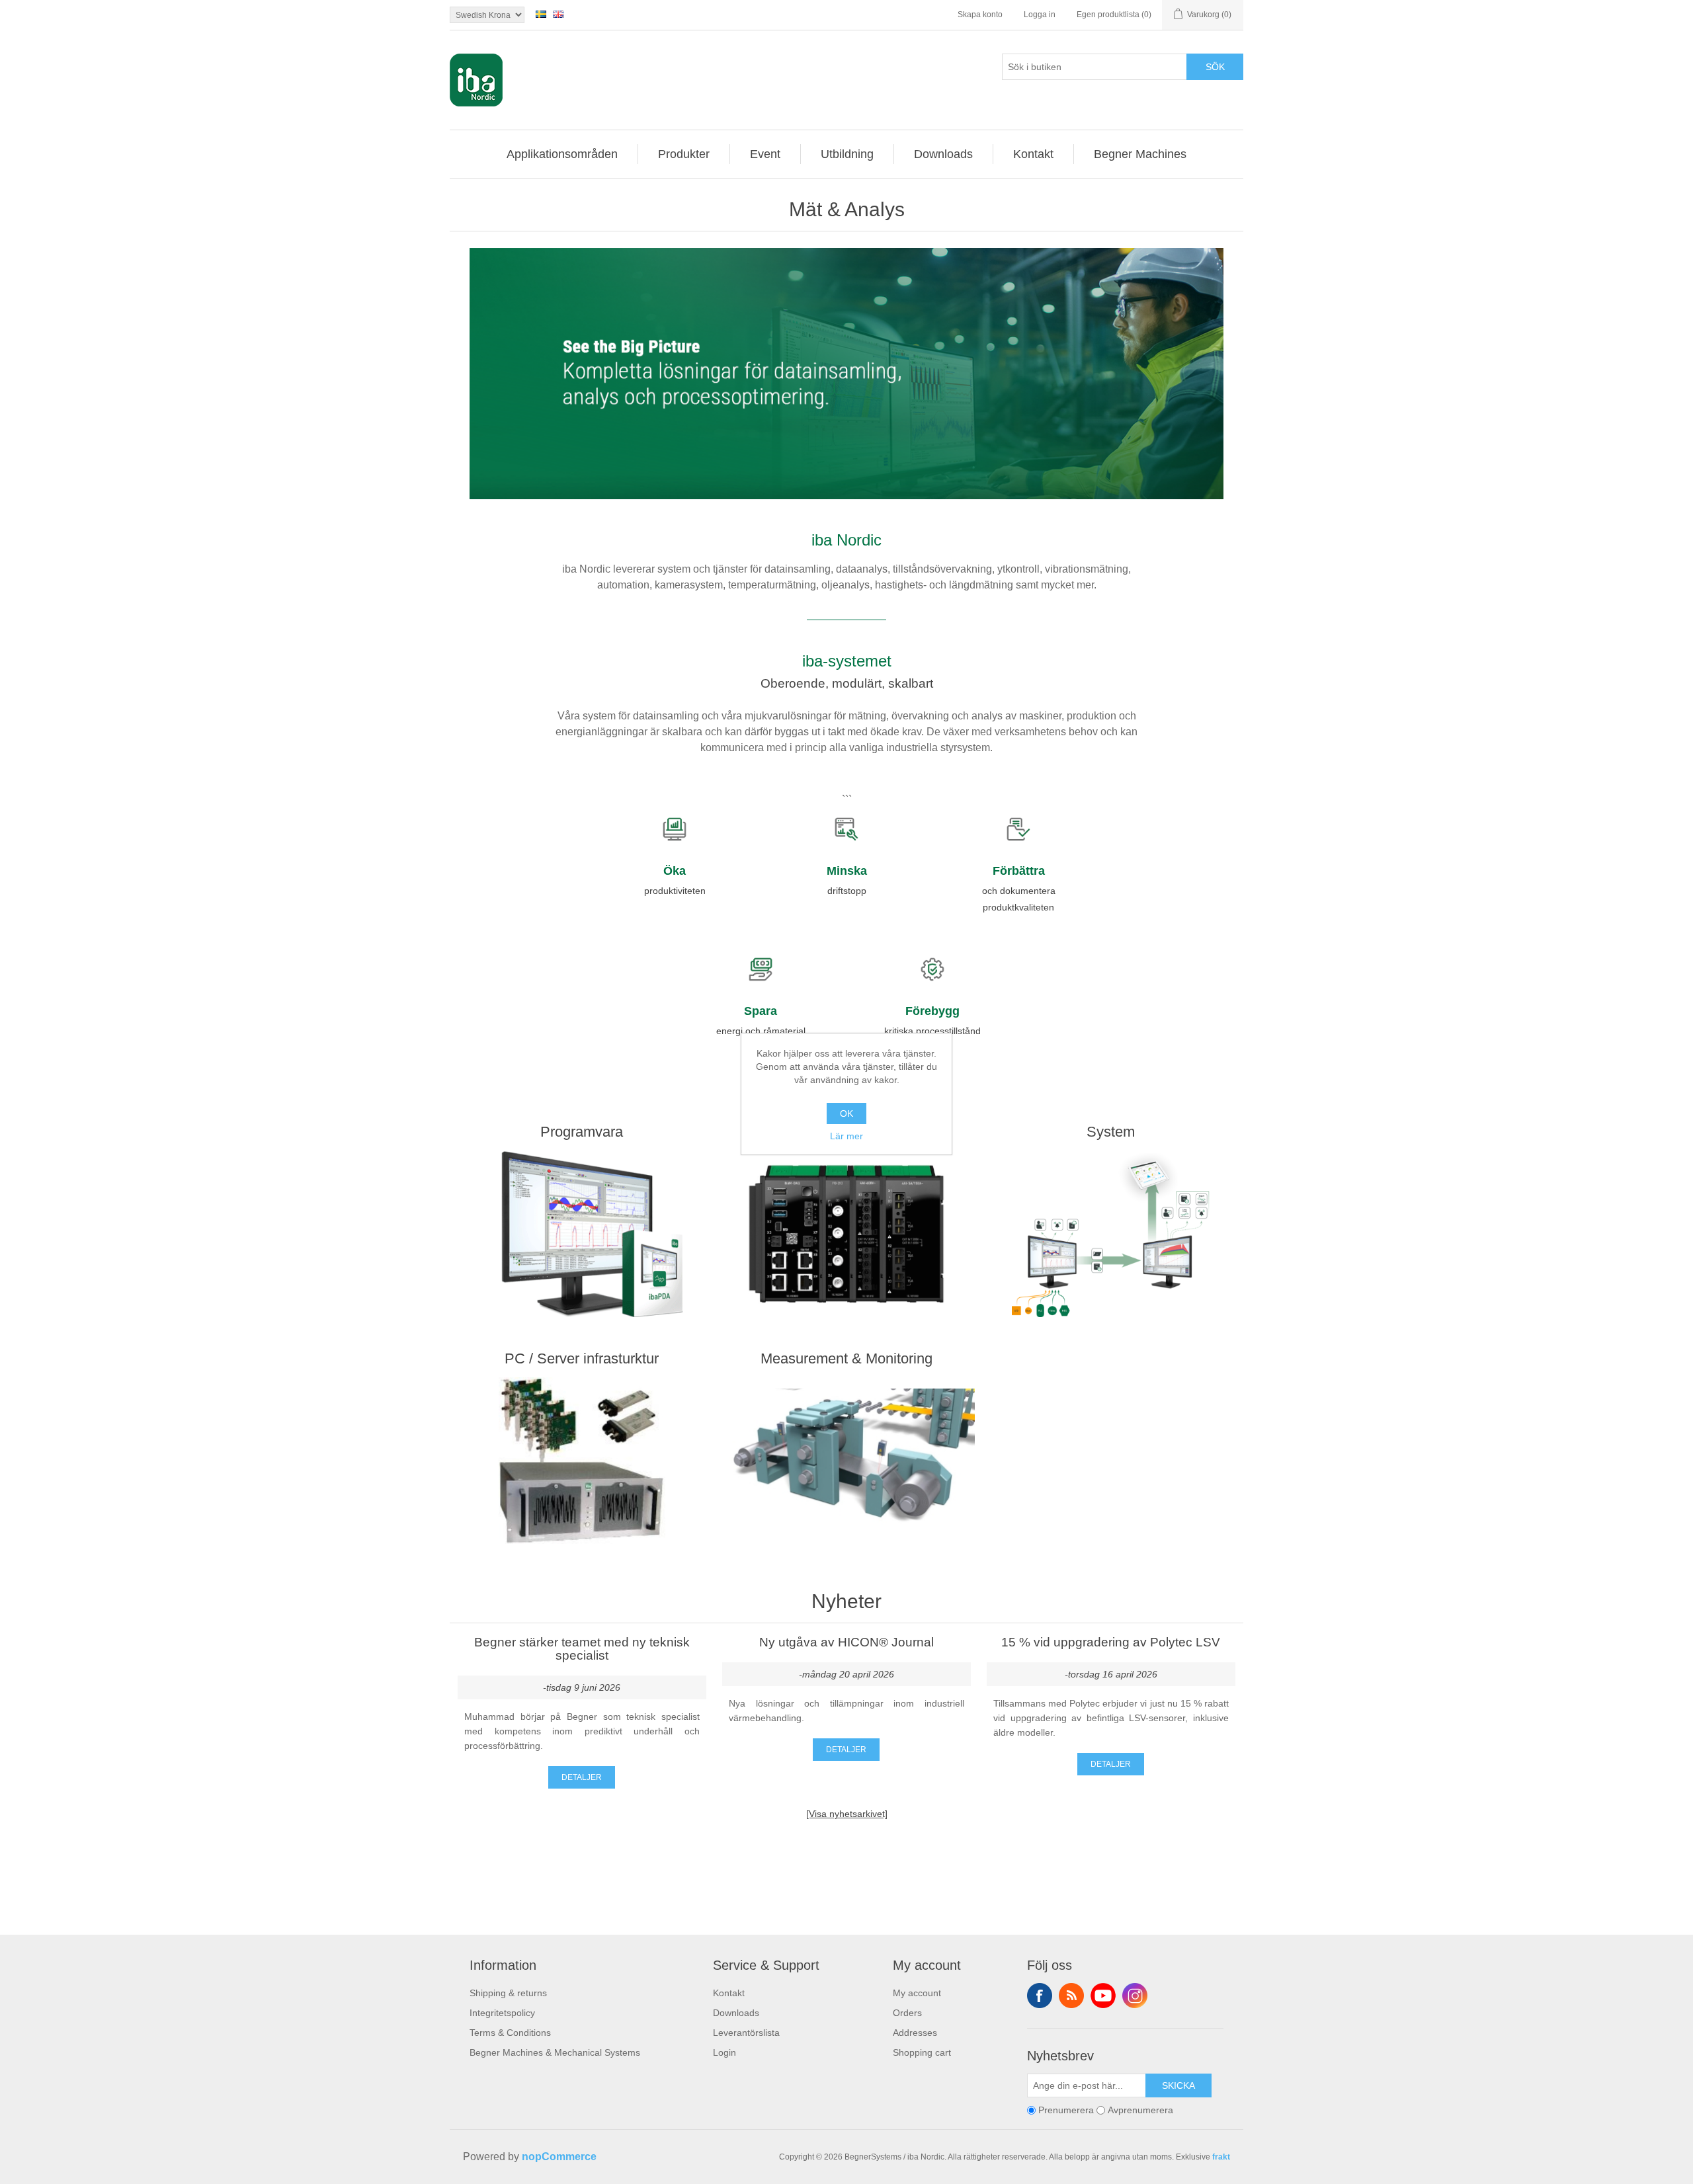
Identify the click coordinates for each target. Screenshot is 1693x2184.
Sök (1215, 67)
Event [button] (765, 154)
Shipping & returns (508, 1993)
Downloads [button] (943, 154)
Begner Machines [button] (1140, 154)
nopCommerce (559, 2157)
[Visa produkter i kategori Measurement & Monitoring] (846, 1461)
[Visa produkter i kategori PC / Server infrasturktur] (582, 1461)
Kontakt (729, 1993)
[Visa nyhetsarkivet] (847, 1814)
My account (917, 1993)
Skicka (1178, 2085)
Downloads (736, 2013)
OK (846, 1113)
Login (724, 2052)
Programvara (582, 1132)
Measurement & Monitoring (846, 1358)
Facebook (1040, 1996)
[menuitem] (562, 154)
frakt (1221, 2157)
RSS (1071, 1996)
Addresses (915, 2033)
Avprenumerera (1140, 2111)
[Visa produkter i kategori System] (1111, 1234)
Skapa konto (980, 15)
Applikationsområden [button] (562, 154)
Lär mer (846, 1136)
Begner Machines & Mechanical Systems (555, 2052)
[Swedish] (541, 14)
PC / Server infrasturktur (582, 1358)
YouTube (1103, 1996)
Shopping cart (922, 2052)
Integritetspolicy (502, 2013)
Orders (907, 2013)
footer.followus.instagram (1135, 1996)
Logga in (1040, 15)
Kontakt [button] (1033, 154)
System (1111, 1132)
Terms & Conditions (510, 2033)
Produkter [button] (684, 154)
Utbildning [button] (847, 154)
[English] (558, 14)
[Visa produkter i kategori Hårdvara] (846, 1234)
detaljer (582, 1777)
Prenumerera (1066, 2111)
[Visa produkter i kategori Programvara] (582, 1234)
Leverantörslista (746, 2033)
